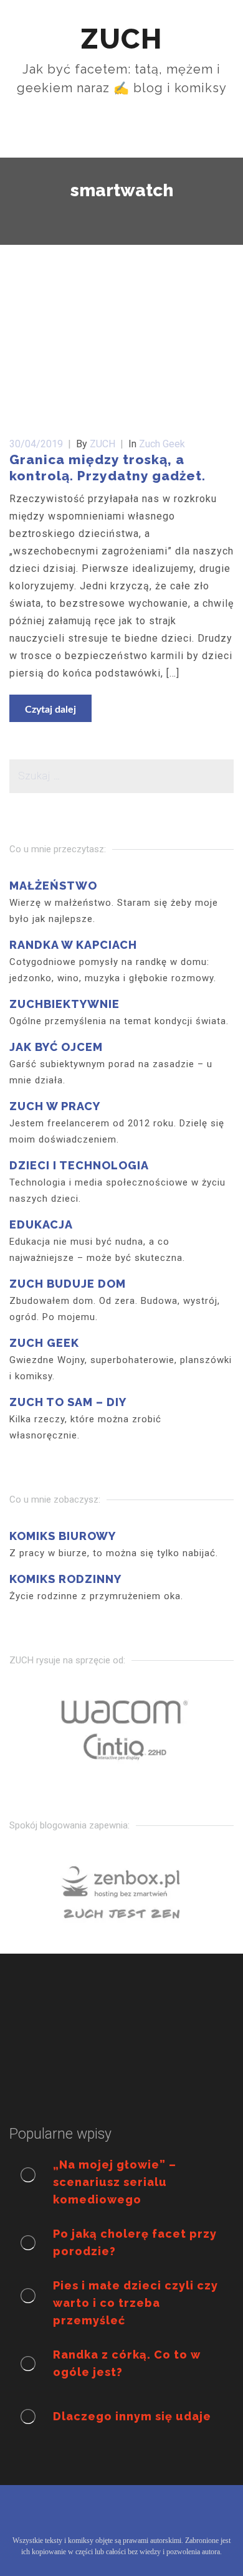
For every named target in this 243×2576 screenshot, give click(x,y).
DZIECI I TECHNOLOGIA (79, 1165)
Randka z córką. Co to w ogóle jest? (127, 2363)
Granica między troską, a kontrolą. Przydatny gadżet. (107, 468)
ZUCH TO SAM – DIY (68, 1402)
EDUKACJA (41, 1224)
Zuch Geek (162, 444)
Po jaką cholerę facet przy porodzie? (135, 2242)
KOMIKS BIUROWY (63, 1536)
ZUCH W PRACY (55, 1106)
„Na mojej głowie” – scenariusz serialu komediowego (115, 2182)
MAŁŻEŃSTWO (53, 886)
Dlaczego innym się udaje (132, 2416)
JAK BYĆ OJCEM (56, 1047)
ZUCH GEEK (44, 1343)
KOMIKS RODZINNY (65, 1579)
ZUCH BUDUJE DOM (68, 1284)
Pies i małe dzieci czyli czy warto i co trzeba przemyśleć (136, 2303)
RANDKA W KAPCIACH (73, 945)
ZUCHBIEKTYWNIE (64, 1004)
